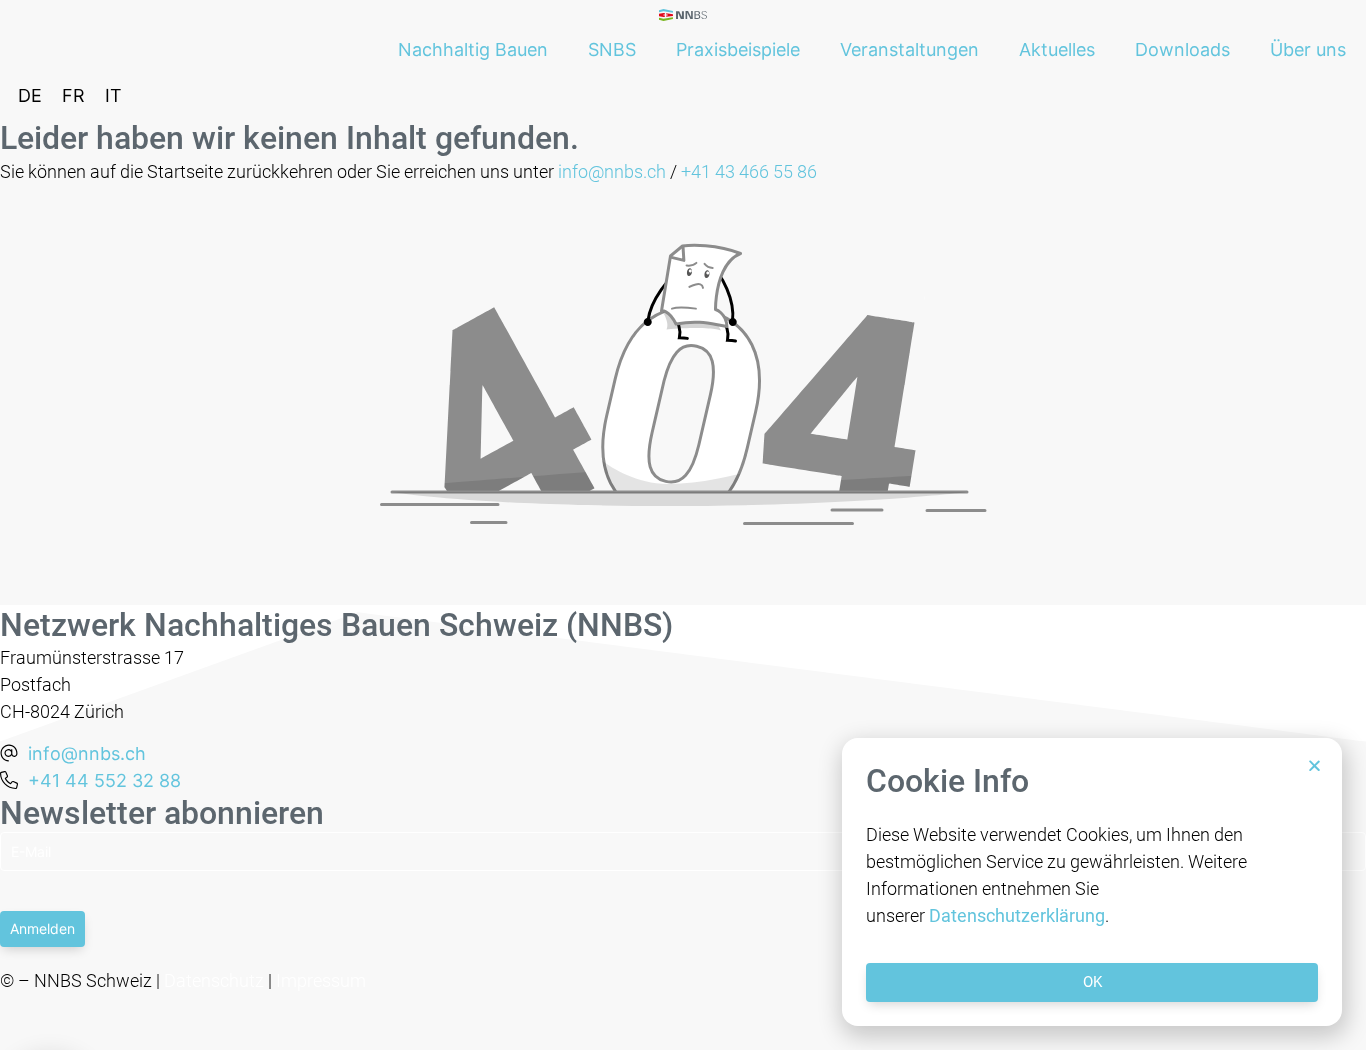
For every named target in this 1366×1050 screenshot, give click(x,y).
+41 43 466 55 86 (749, 171)
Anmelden (42, 928)
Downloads (1182, 49)
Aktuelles (1057, 49)
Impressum (321, 980)
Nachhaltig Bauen (473, 49)
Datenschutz (214, 980)
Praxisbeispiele (738, 49)
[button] (1314, 765)
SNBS (612, 49)
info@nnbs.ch (612, 171)
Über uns (1308, 49)
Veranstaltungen (909, 49)
